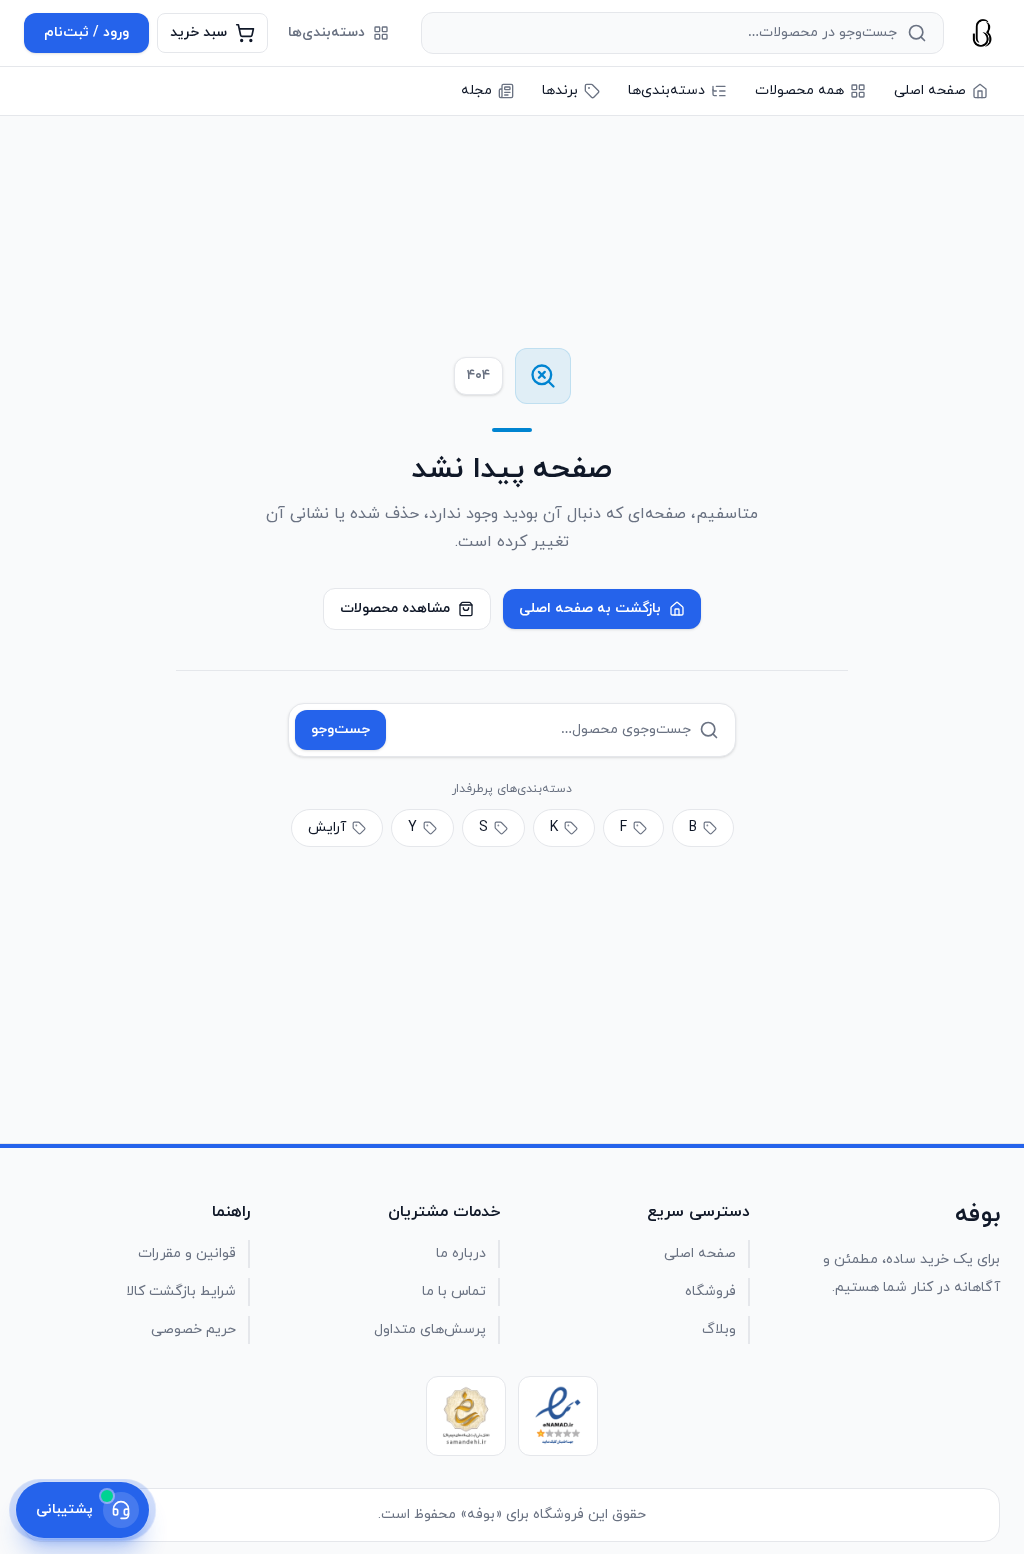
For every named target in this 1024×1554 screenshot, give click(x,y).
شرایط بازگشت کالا (181, 1291)
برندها (560, 90)
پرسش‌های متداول (430, 1329)
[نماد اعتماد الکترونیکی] (558, 1416)
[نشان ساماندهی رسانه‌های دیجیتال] (466, 1416)
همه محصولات (799, 90)
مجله (476, 90)
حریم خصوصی (193, 1329)
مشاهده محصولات (395, 608)
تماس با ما (454, 1291)
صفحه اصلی (930, 90)
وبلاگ (719, 1329)
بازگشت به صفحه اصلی (590, 608)
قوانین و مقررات (187, 1253)
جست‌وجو (340, 729)
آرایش (327, 827)
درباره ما (461, 1253)
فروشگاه (710, 1291)
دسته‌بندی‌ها (326, 32)
